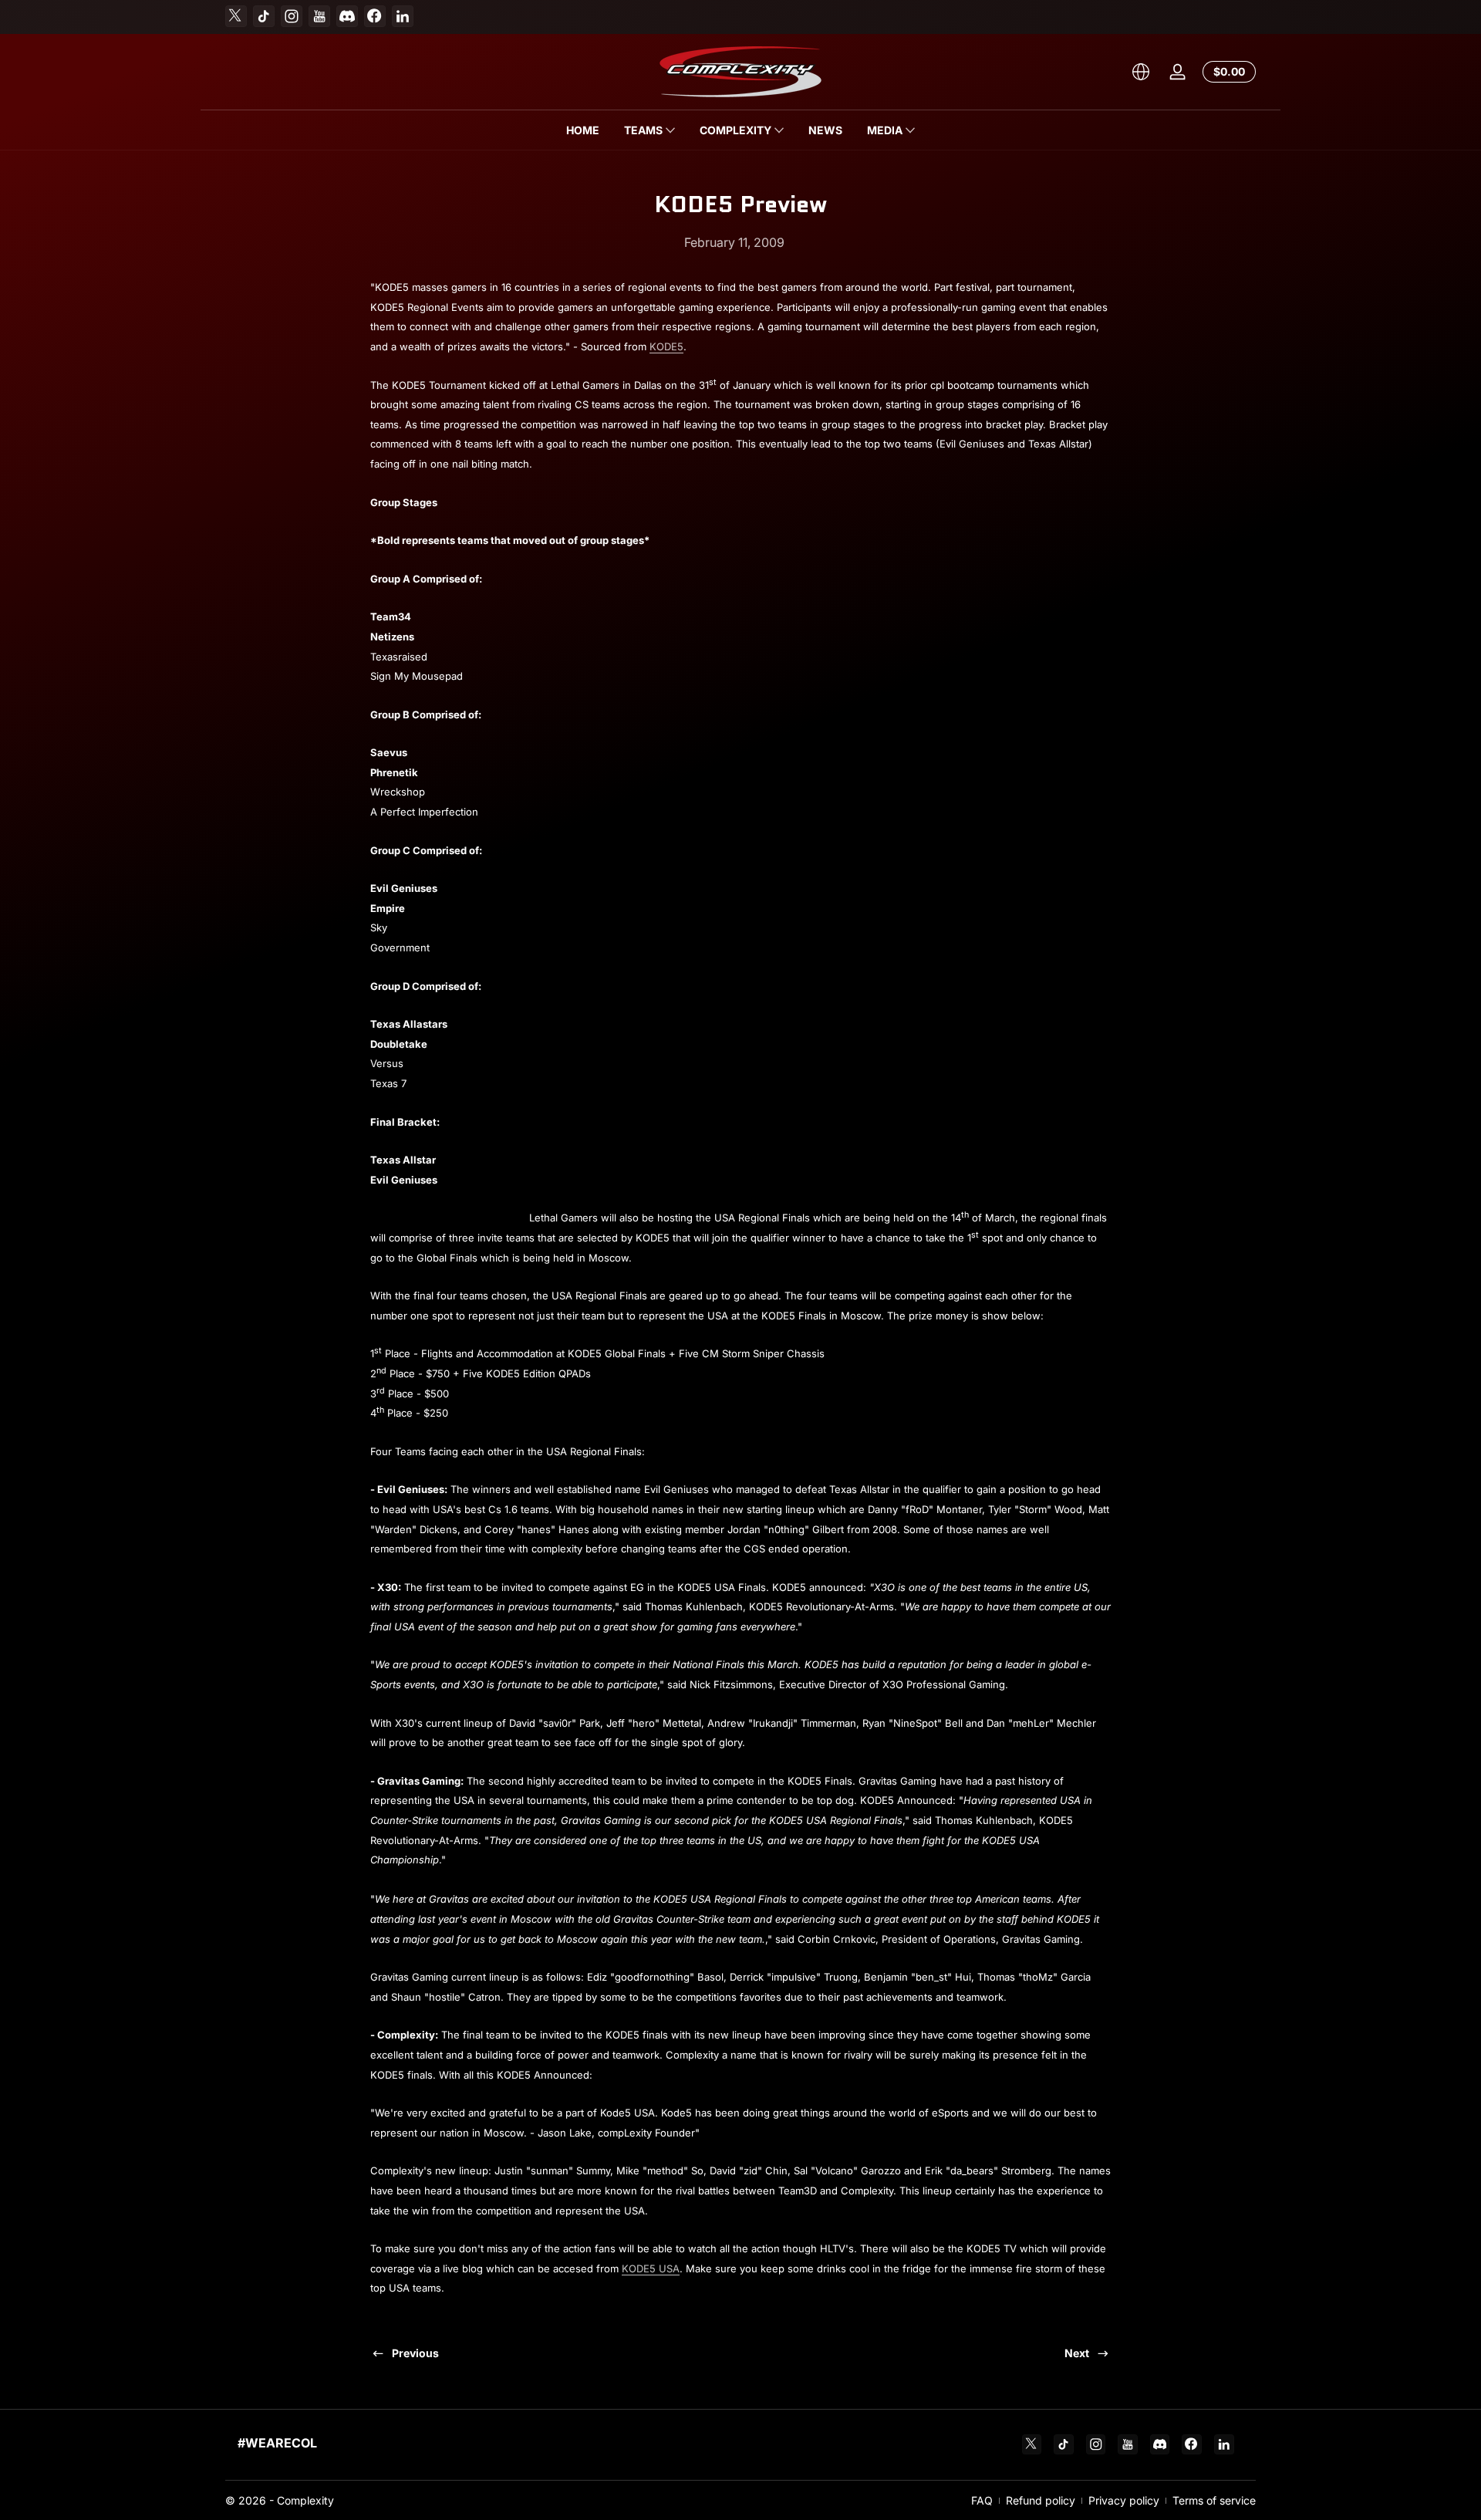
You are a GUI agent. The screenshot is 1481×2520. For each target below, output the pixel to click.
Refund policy (1041, 2500)
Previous (415, 2353)
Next (1077, 2353)
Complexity (305, 2500)
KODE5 (666, 346)
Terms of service (1214, 2500)
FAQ (982, 2500)
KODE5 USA (651, 2268)
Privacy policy (1124, 2500)
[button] (1141, 72)
